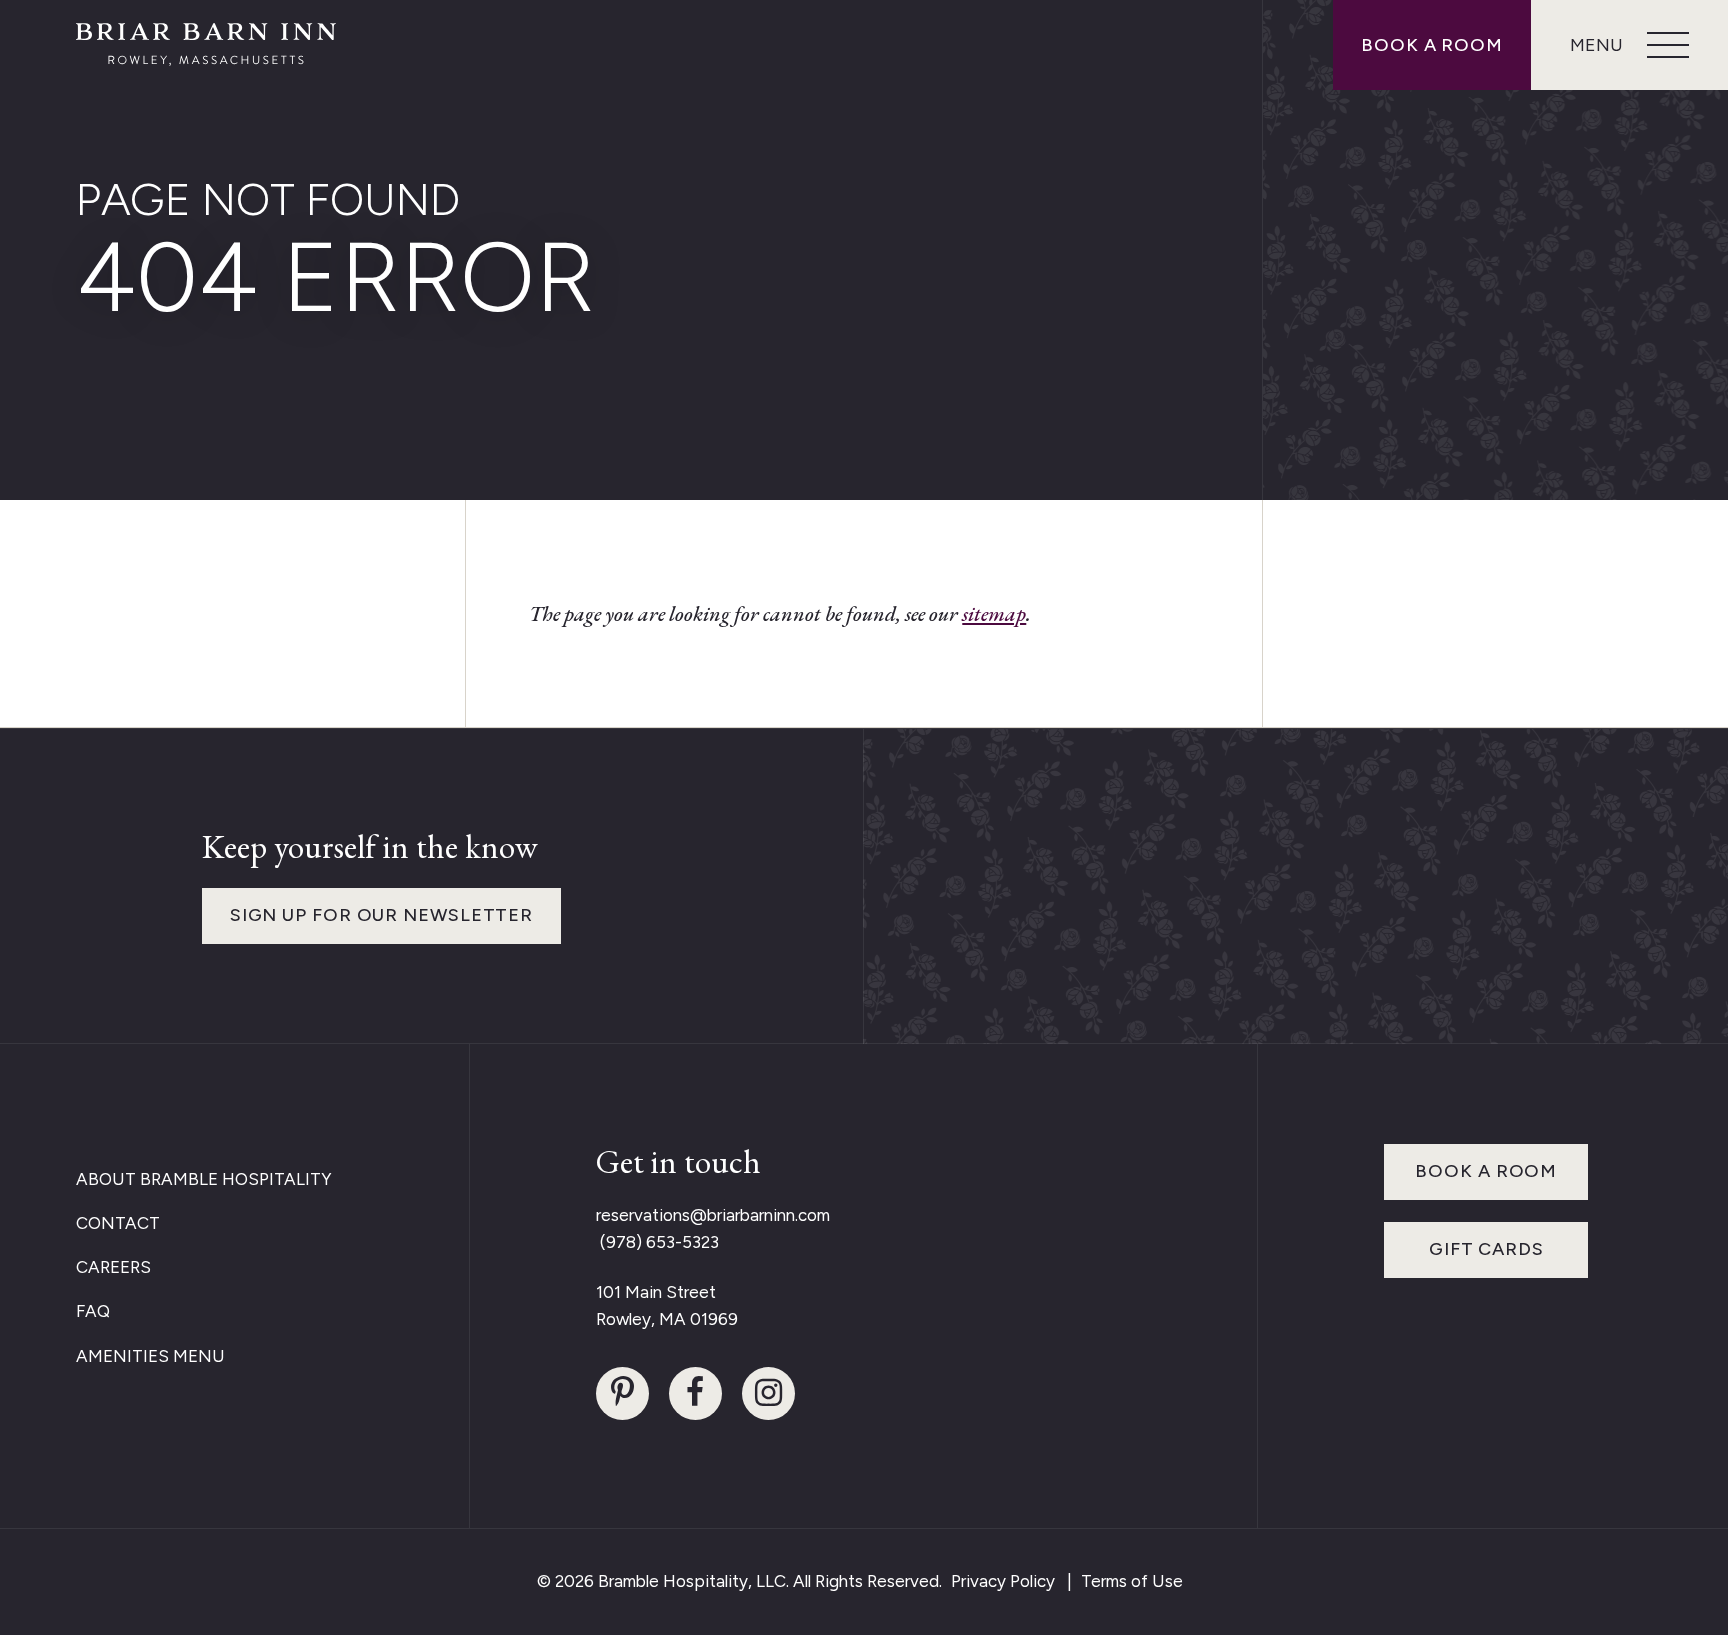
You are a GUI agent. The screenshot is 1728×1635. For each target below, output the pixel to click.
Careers (113, 1267)
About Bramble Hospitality (204, 1179)
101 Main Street (656, 1292)
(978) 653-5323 (657, 1242)
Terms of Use (1132, 1581)
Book (1432, 45)
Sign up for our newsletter (381, 915)
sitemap (994, 613)
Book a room (1486, 1171)
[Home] (206, 45)
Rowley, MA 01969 (667, 1319)
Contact (118, 1223)
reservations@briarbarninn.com (713, 1215)
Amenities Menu (150, 1356)
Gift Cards (1486, 1249)
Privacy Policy (1003, 1581)
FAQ (93, 1311)
